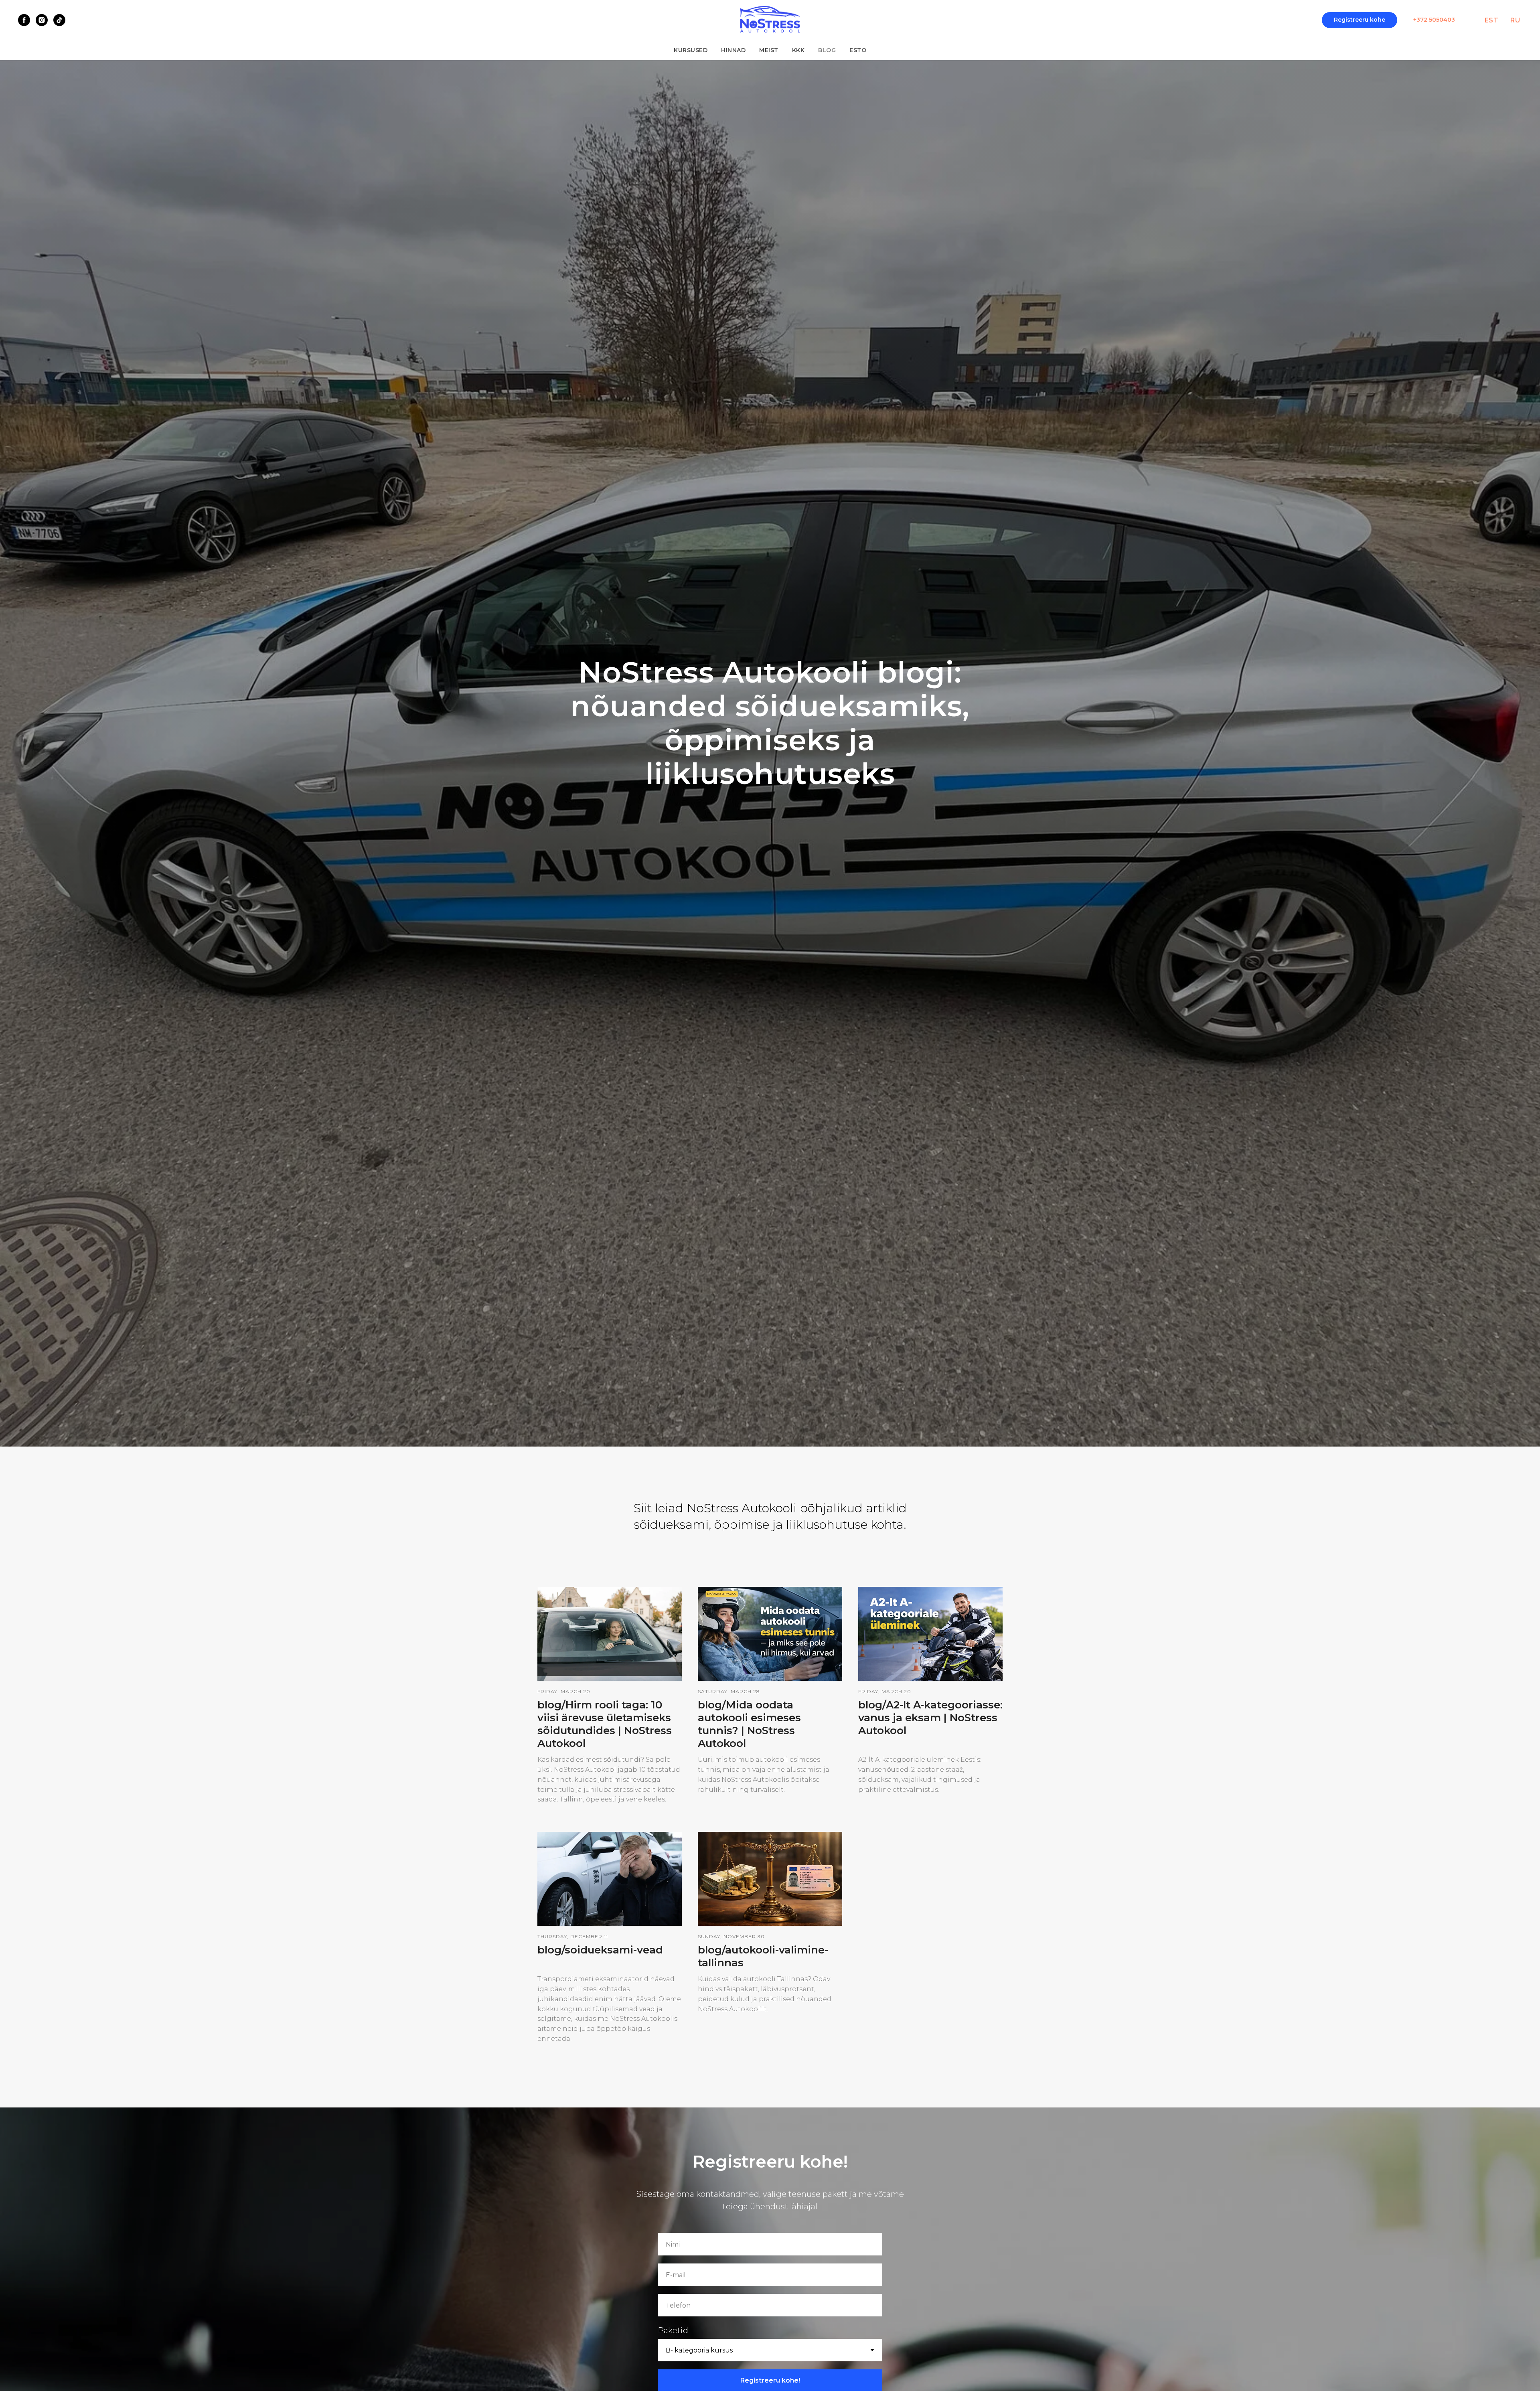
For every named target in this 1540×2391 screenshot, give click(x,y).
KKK (798, 50)
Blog (827, 50)
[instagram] (42, 20)
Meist (769, 50)
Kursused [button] (691, 50)
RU (1515, 20)
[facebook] (24, 20)
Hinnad (733, 50)
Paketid (673, 2330)
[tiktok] (59, 20)
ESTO (858, 50)
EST (1492, 20)
